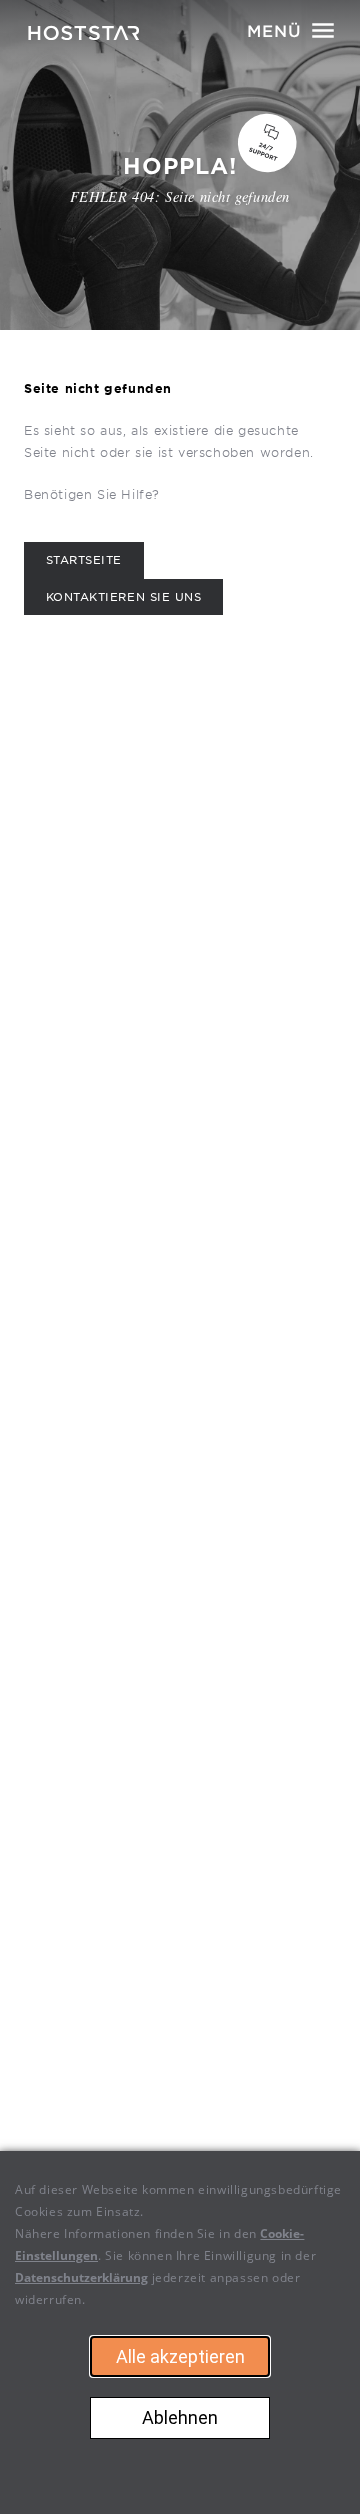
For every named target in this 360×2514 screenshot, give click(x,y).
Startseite (84, 560)
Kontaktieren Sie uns (124, 597)
